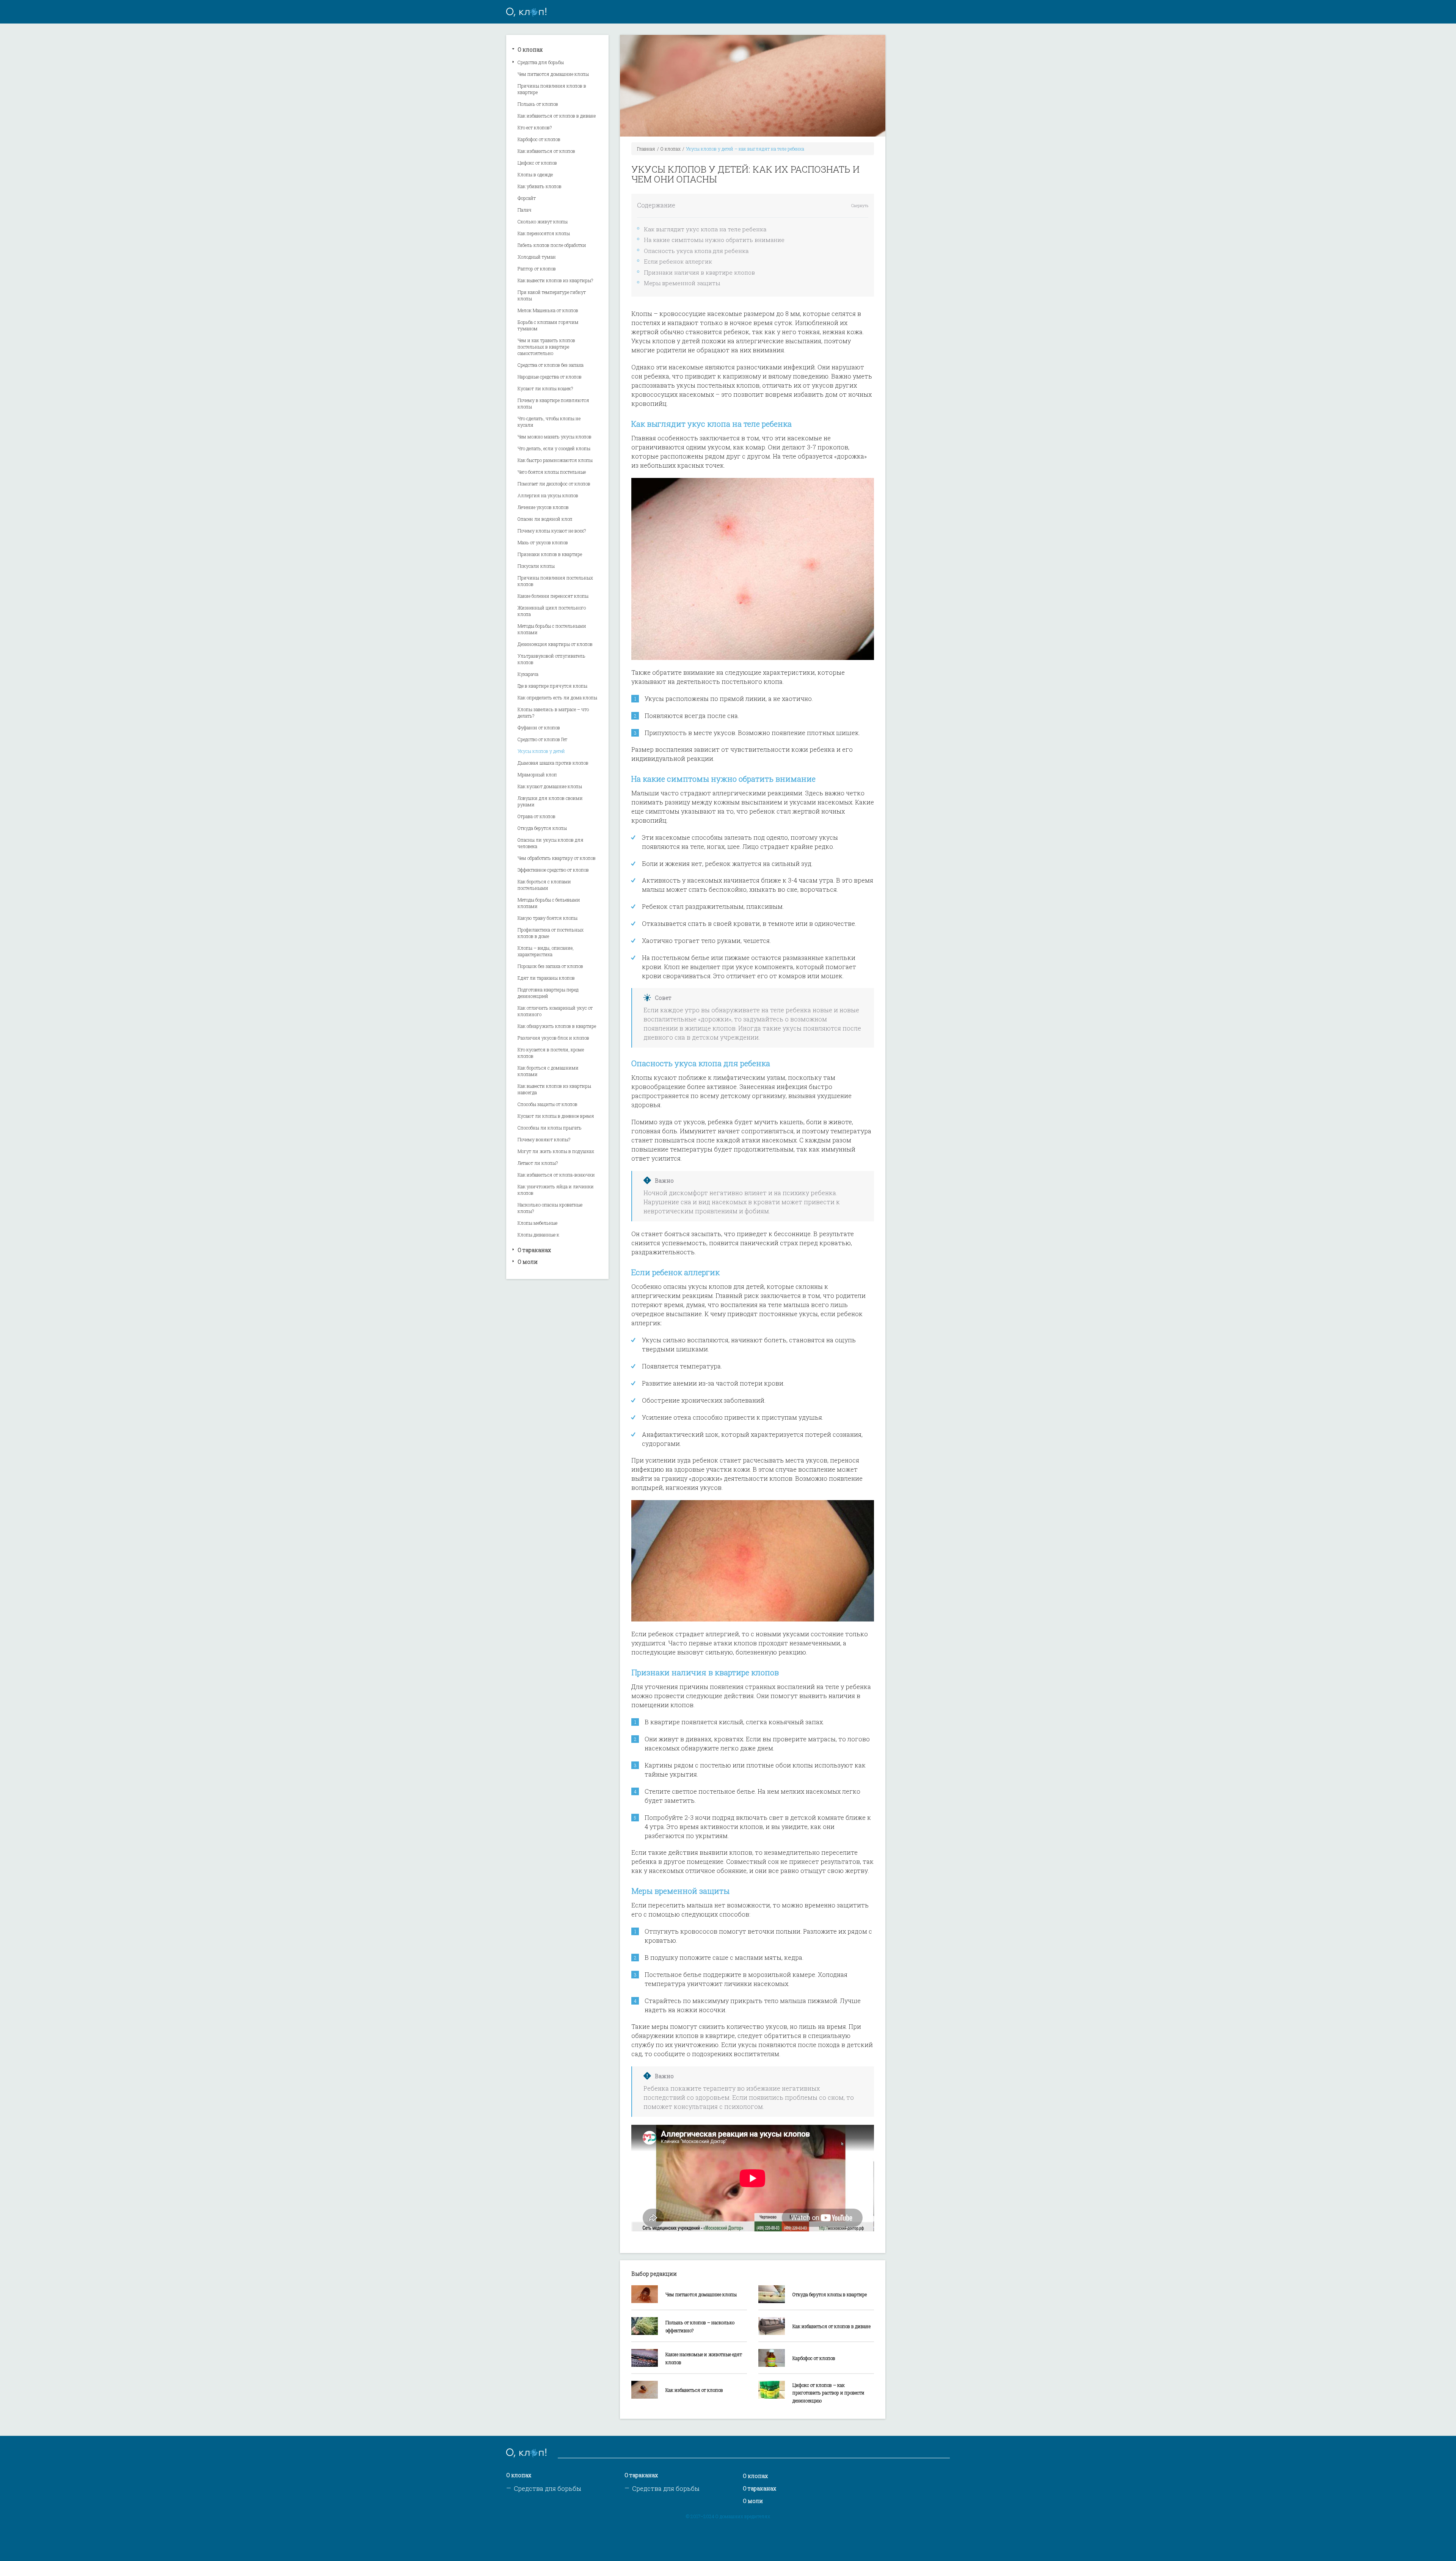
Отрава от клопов (537, 816)
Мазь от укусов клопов (543, 542)
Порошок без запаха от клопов (550, 966)
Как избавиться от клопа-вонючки (556, 1175)
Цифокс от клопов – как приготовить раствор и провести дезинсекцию (828, 2393)
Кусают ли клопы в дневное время (556, 1116)
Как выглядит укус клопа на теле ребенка (705, 229)
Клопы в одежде (535, 174)
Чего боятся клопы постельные (552, 472)
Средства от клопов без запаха (551, 365)
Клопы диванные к (538, 1235)
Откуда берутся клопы (542, 828)
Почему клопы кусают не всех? (552, 531)
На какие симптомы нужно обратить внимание (714, 240)
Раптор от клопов (537, 269)
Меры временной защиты (682, 283)
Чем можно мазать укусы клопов (555, 437)
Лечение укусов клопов (543, 507)
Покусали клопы (536, 566)
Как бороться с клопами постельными (544, 885)
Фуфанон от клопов (539, 727)
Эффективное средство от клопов (553, 870)
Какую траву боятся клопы (548, 918)
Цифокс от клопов (537, 163)
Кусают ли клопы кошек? (545, 388)
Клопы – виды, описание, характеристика (546, 951)
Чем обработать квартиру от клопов (557, 858)
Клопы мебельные (537, 1223)
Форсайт (527, 198)
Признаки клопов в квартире (550, 554)
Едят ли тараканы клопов (546, 978)
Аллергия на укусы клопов (548, 495)
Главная (646, 149)
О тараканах (534, 1250)
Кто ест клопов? (535, 127)
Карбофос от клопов (539, 139)
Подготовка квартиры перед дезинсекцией (548, 993)
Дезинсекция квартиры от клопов (555, 644)
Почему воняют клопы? (544, 1139)
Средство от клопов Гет (542, 739)
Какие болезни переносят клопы (553, 596)
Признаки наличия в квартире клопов (699, 272)
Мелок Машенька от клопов (548, 310)
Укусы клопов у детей (541, 751)
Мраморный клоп (537, 775)
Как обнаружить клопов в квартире (557, 1026)
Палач (525, 210)
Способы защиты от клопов (548, 1104)
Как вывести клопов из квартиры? (555, 280)
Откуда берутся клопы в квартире (830, 2294)
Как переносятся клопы (544, 233)
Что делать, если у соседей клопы (554, 448)
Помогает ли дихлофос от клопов (554, 484)
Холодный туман (537, 257)
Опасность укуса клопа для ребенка (696, 251)
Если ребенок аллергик (678, 261)
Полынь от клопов (538, 104)
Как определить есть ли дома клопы (557, 698)
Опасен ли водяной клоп (545, 519)
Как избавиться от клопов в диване (557, 116)
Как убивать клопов (540, 186)
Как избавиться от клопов (546, 151)
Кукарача (528, 674)
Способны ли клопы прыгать (550, 1128)
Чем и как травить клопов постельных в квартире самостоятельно (546, 347)
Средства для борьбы (541, 62)
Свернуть (860, 206)
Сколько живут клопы (543, 222)
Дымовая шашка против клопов (553, 763)
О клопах (530, 49)
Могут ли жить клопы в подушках (556, 1151)
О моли (528, 1262)
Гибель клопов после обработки (552, 245)
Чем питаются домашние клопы (553, 74)
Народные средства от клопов (550, 377)
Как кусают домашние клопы (550, 786)
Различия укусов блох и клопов (553, 1038)
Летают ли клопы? (538, 1163)
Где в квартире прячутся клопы (552, 686)
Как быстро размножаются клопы (555, 460)
